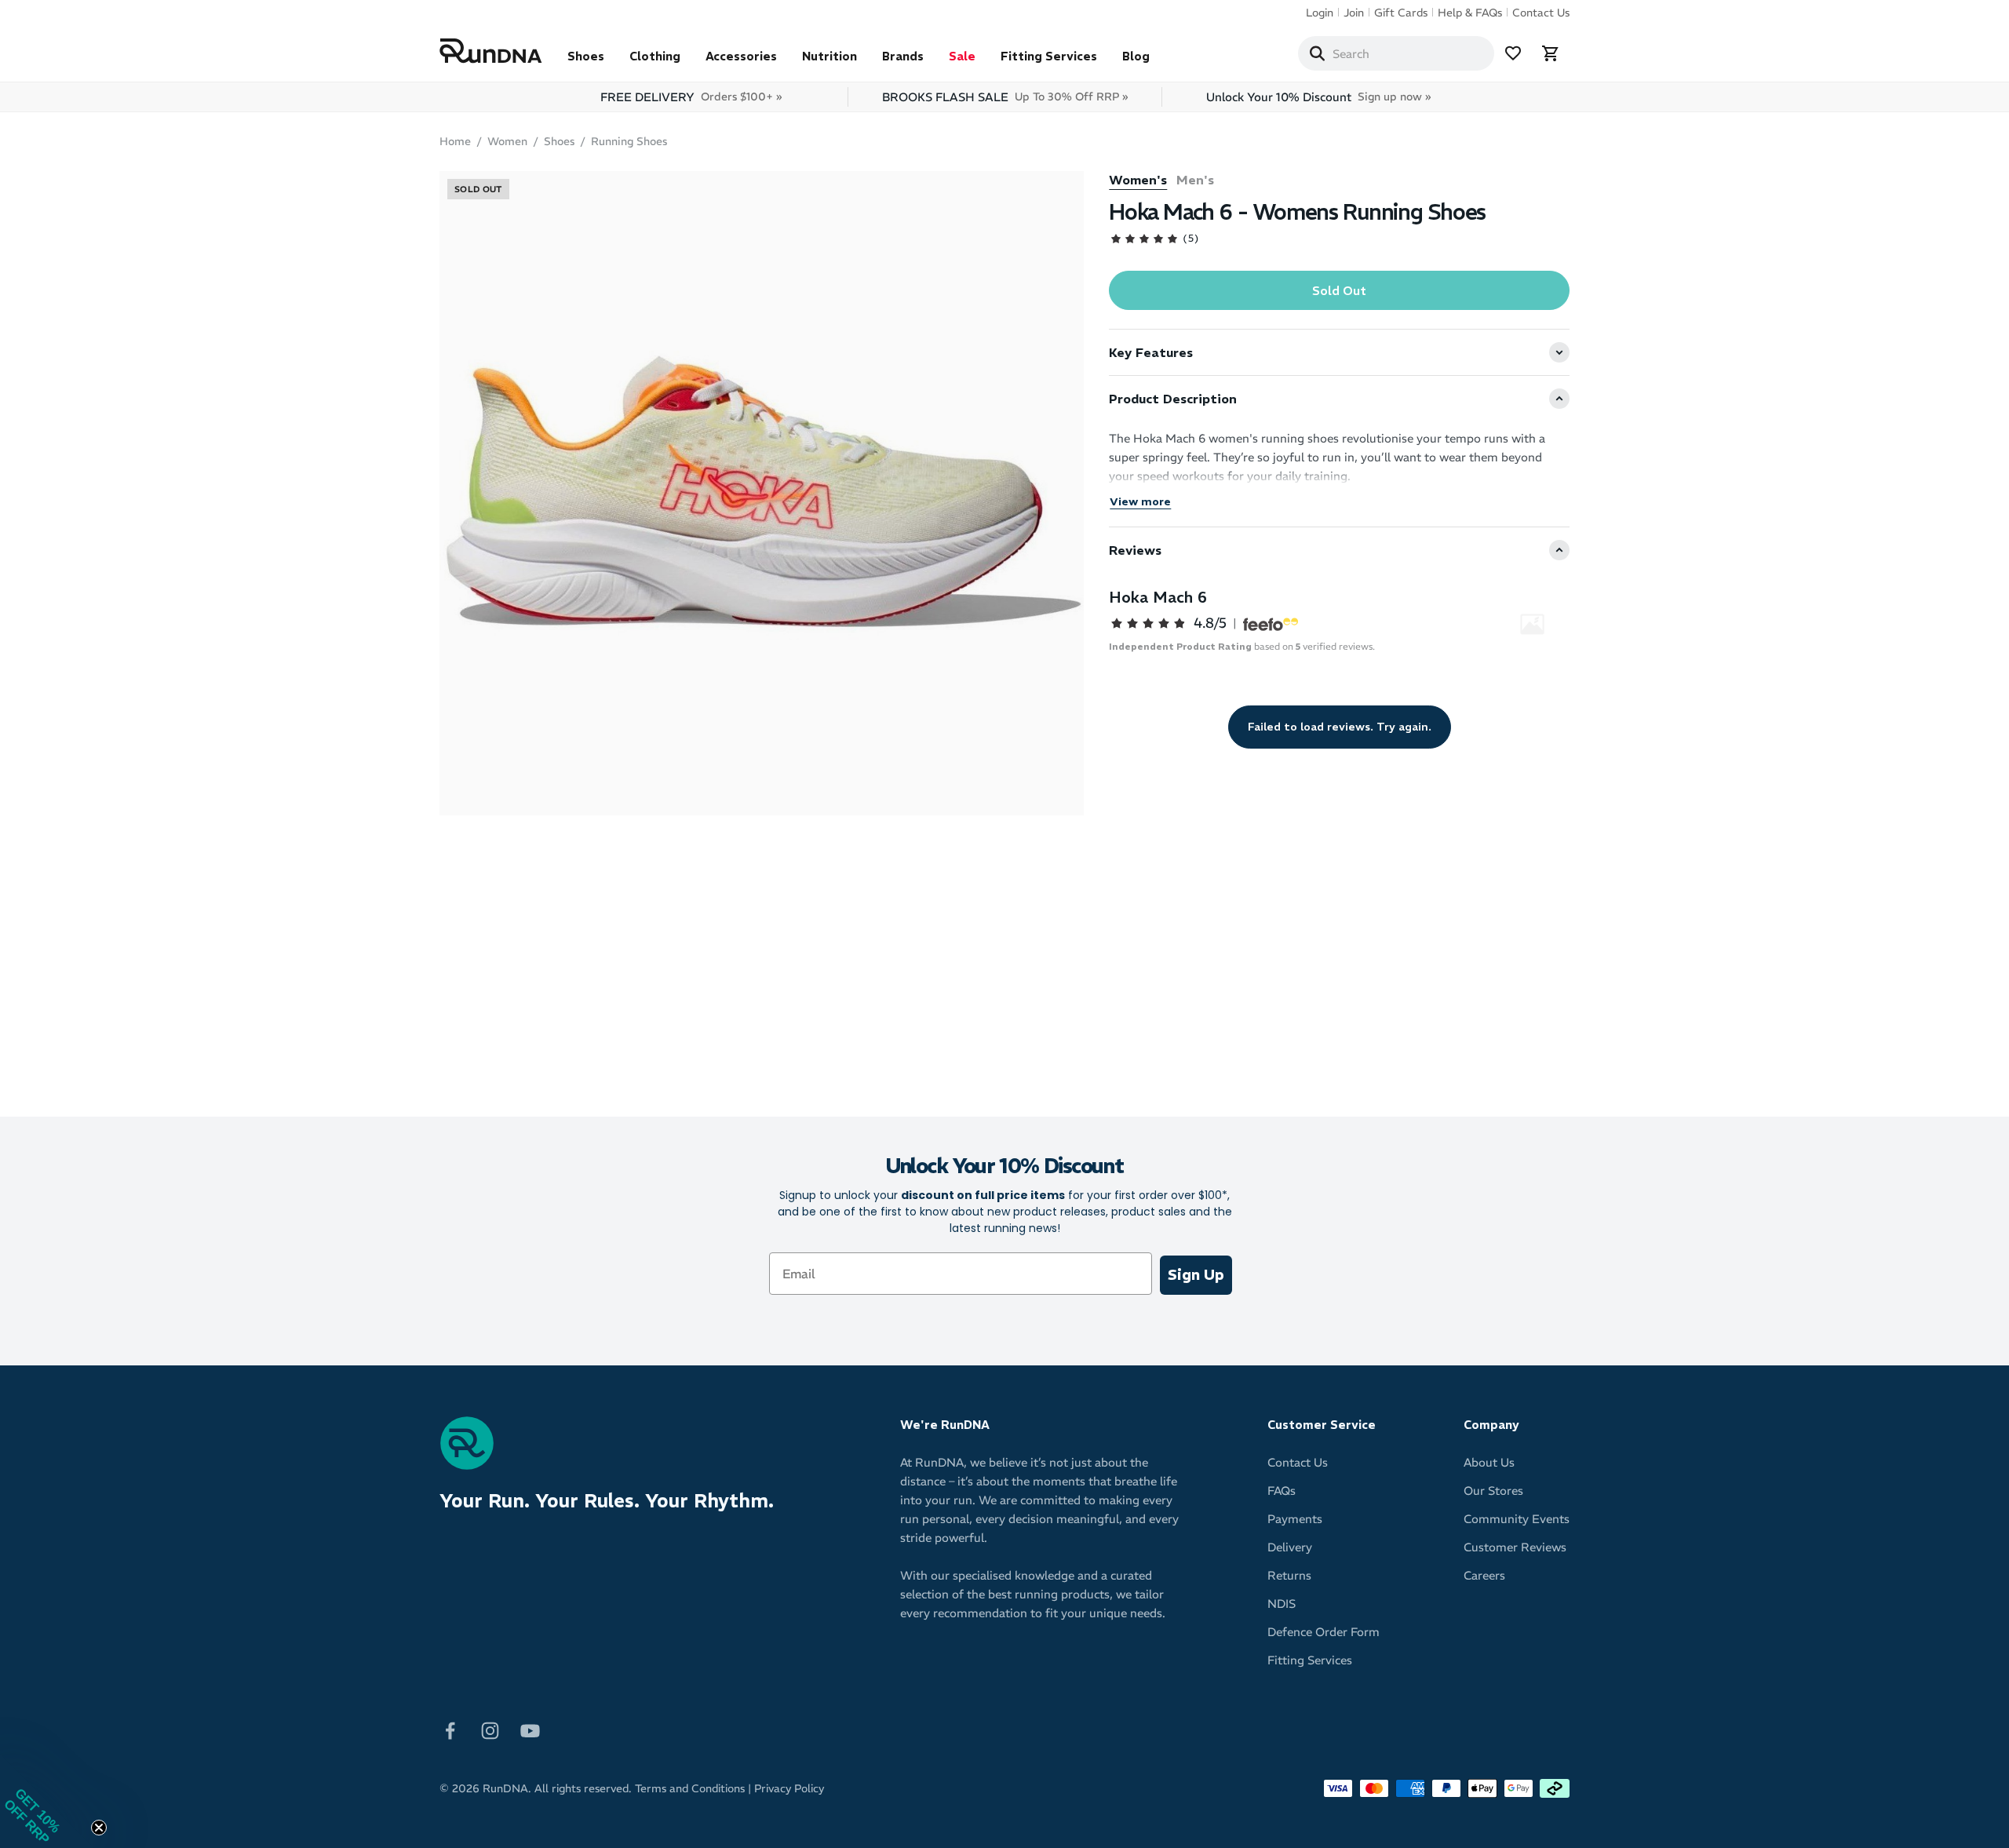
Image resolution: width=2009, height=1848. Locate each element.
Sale (962, 56)
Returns (1289, 1575)
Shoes (586, 56)
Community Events (1517, 1519)
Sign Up (1196, 1275)
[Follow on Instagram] (490, 1730)
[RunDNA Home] (491, 51)
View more (1140, 501)
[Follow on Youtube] (530, 1730)
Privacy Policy (789, 1788)
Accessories (741, 56)
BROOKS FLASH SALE (1005, 97)
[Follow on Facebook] (450, 1730)
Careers (1484, 1575)
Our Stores (1493, 1491)
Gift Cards (1401, 13)
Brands (903, 56)
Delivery (1290, 1547)
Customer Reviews (1515, 1547)
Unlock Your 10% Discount (1318, 97)
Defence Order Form (1324, 1632)
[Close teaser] (99, 1828)
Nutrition (829, 56)
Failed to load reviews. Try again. (1340, 727)
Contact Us (1541, 13)
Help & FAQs (1470, 13)
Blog (1136, 56)
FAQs (1282, 1491)
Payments (1295, 1519)
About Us (1489, 1462)
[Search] (1317, 53)
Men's (1195, 180)
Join (1354, 13)
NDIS (1282, 1604)
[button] (47, 1801)
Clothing (655, 56)
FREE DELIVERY (691, 97)
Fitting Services (1049, 56)
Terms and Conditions (690, 1788)
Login (1320, 13)
